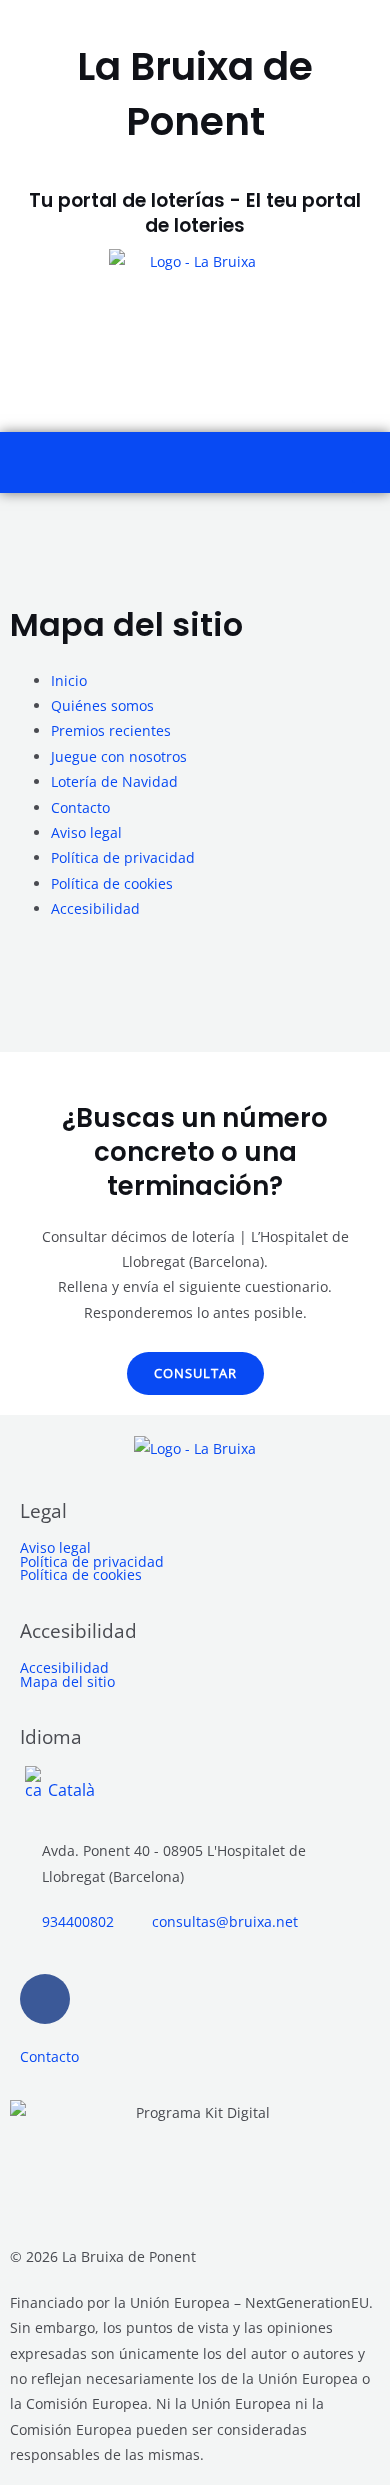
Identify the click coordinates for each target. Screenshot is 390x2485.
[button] (371, 460)
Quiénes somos (102, 705)
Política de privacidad (123, 857)
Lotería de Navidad (114, 781)
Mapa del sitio (67, 1682)
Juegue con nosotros (119, 756)
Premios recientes (111, 730)
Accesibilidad (95, 908)
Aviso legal (86, 832)
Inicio (69, 680)
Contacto (80, 807)
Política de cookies (112, 883)
